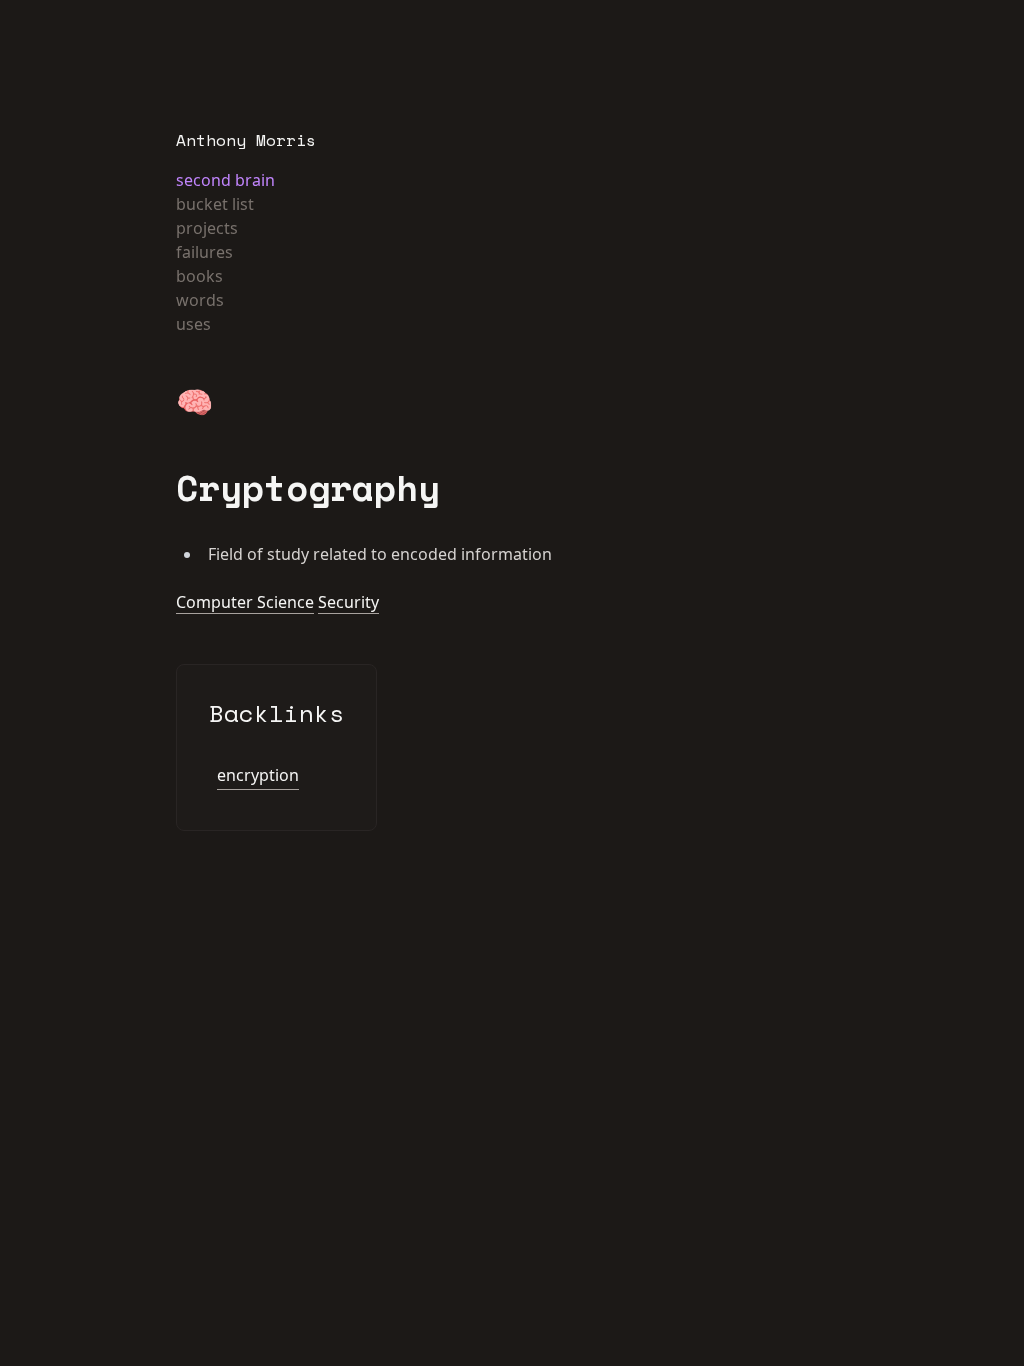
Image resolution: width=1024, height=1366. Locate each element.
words (200, 300)
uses (193, 324)
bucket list (215, 204)
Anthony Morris (246, 140)
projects (207, 228)
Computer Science (245, 602)
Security (348, 602)
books (199, 276)
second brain (225, 180)
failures (204, 252)
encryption (258, 775)
